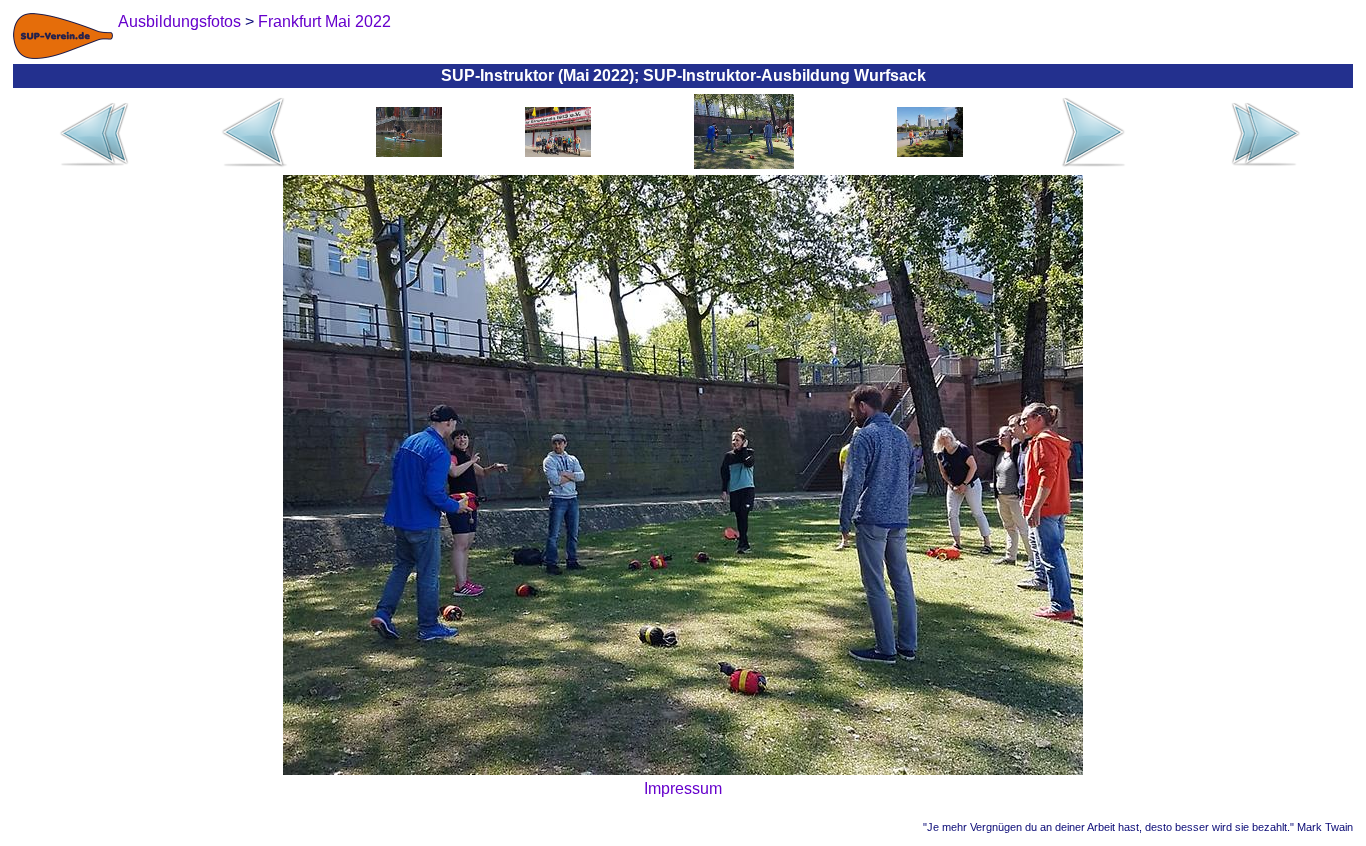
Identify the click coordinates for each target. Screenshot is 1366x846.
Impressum (683, 788)
